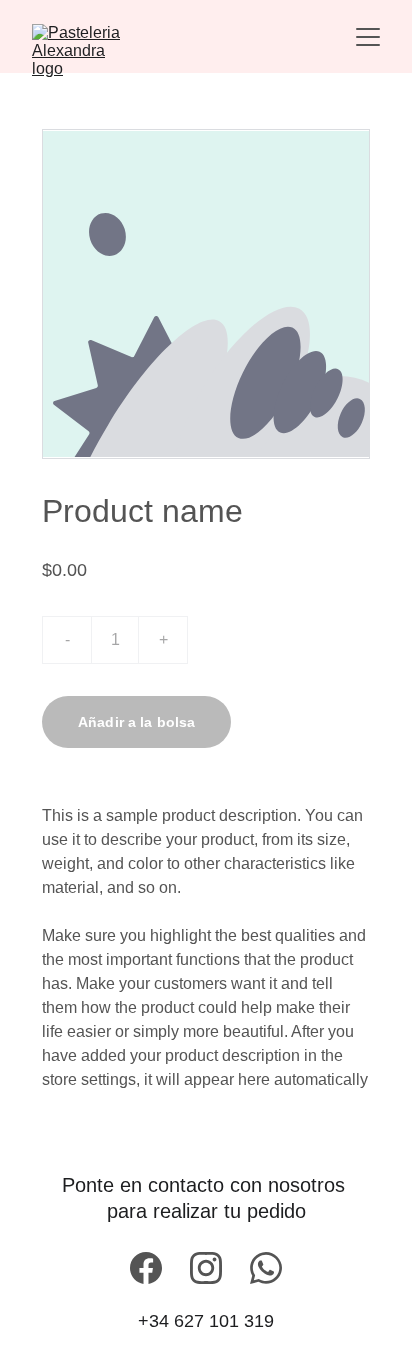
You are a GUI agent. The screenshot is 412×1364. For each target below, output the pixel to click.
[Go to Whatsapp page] (266, 1268)
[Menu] (368, 37)
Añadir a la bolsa (136, 722)
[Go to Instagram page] (206, 1268)
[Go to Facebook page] (146, 1268)
